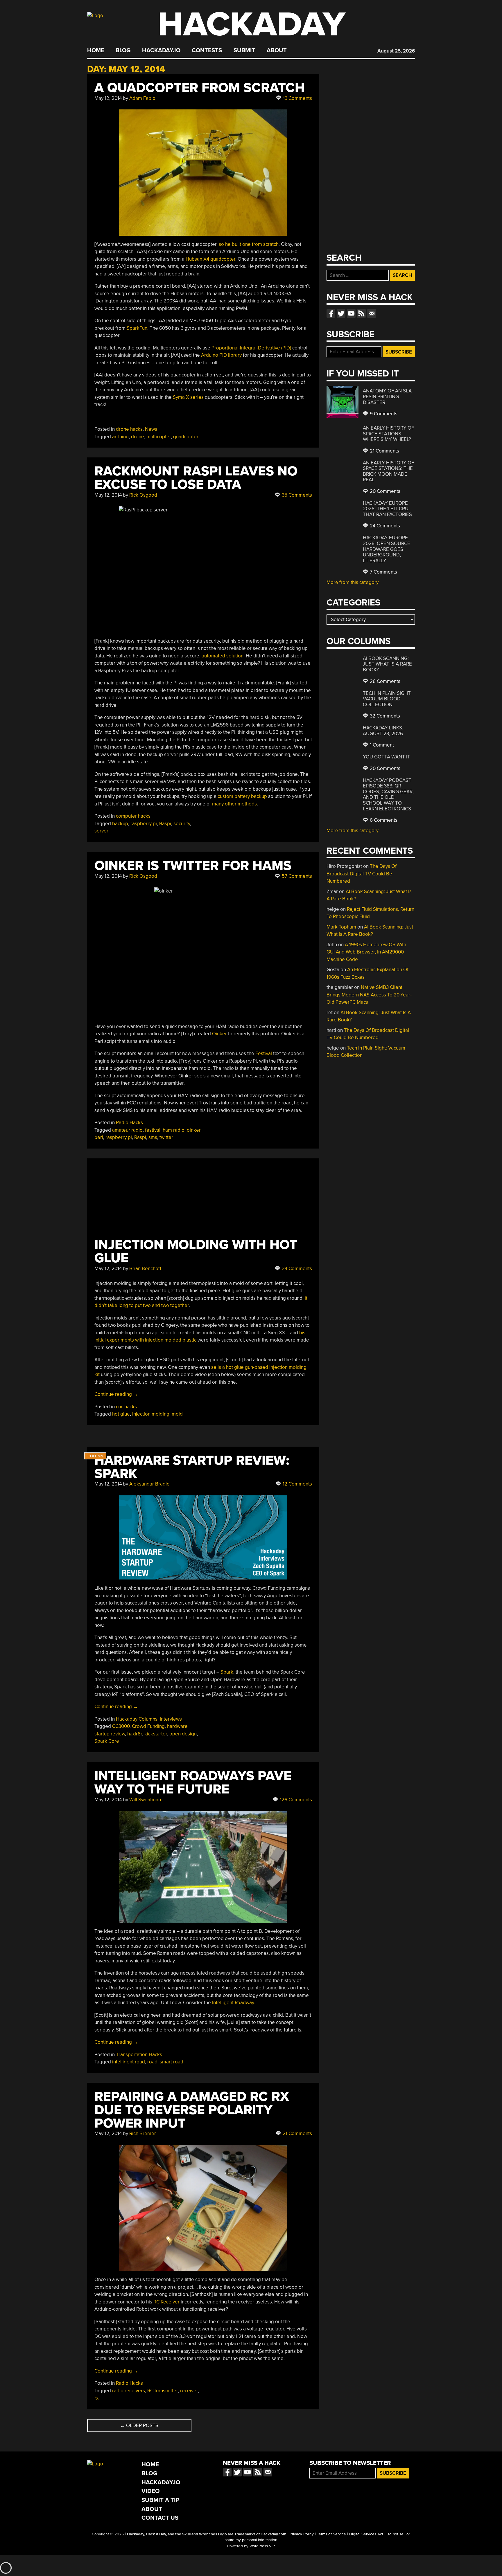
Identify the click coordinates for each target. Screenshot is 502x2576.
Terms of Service (331, 2534)
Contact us (372, 313)
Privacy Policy (302, 2534)
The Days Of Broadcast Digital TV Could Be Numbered (362, 874)
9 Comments (383, 414)
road (152, 2062)
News (151, 429)
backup (120, 824)
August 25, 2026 (396, 51)
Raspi (165, 824)
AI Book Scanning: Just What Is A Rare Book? (387, 664)
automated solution (223, 656)
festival (153, 1130)
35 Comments (296, 495)
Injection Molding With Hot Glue (196, 1251)
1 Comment (381, 745)
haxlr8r (135, 1734)
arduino (120, 437)
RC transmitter (163, 2391)
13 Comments (297, 98)
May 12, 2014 (108, 98)
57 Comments (296, 876)
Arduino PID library (221, 355)
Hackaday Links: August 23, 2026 (383, 731)
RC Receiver (166, 2302)
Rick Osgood (143, 495)
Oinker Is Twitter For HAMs (193, 866)
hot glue (121, 1414)
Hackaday (252, 25)
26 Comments (384, 681)
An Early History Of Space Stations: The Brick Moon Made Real (388, 471)
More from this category (353, 582)
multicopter (159, 437)
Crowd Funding (148, 1726)
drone (138, 437)
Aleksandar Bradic (149, 1484)
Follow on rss (361, 313)
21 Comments (297, 2134)
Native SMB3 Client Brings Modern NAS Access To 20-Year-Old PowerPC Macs (369, 995)
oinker (194, 1130)
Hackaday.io (161, 51)
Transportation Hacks (139, 2055)
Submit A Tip (161, 2500)
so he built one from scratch (248, 244)
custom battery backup (242, 796)
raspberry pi (144, 824)
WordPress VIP (262, 2546)
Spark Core (107, 1741)
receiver (189, 2391)
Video (151, 2491)
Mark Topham (341, 927)
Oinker (219, 1034)
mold (177, 1414)
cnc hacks (126, 1407)
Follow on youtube (351, 313)
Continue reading (116, 1394)
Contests (207, 51)
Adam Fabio (142, 98)
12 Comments (297, 1484)
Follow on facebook (331, 313)
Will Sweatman (145, 1800)
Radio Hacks (129, 1123)
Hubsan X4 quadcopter (210, 259)
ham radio (174, 1130)
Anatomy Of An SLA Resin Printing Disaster (387, 396)
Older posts (139, 2426)
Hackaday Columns (137, 1719)
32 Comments (384, 716)
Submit (244, 51)
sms (153, 1137)
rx (96, 2398)
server (101, 831)
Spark (227, 1672)
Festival (264, 1053)
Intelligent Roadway (233, 2003)
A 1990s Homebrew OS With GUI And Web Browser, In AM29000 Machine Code (366, 952)
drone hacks (129, 429)
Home (96, 51)
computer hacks (133, 816)
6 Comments (383, 820)
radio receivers (129, 2391)
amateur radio (127, 1130)
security (182, 824)
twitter (166, 1137)
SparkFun (137, 328)
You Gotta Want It (387, 757)
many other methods (234, 804)
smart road (172, 2062)
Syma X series (188, 397)
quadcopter (186, 437)
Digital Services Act (366, 2534)
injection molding (151, 1414)
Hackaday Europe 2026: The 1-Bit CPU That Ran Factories (387, 509)
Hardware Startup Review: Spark (192, 1467)
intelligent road (129, 2062)
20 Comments (384, 491)
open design (183, 1734)
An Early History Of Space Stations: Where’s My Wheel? (388, 434)
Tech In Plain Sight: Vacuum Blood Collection (387, 699)
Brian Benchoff (145, 1269)
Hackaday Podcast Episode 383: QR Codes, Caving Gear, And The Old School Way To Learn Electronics (388, 795)
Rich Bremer (143, 2134)
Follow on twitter (341, 313)
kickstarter (156, 1734)
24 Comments (296, 1269)
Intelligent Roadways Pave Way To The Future (193, 1783)
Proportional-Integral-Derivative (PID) (251, 348)
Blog (123, 51)
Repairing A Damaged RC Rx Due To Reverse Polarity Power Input (192, 2110)
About (277, 51)
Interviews (171, 1719)
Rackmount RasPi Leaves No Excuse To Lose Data (196, 478)
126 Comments (295, 1800)
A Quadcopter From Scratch (200, 88)
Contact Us (160, 2518)
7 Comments (383, 572)
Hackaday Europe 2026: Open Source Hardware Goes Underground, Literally (387, 549)
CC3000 (121, 1726)
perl (99, 1137)
